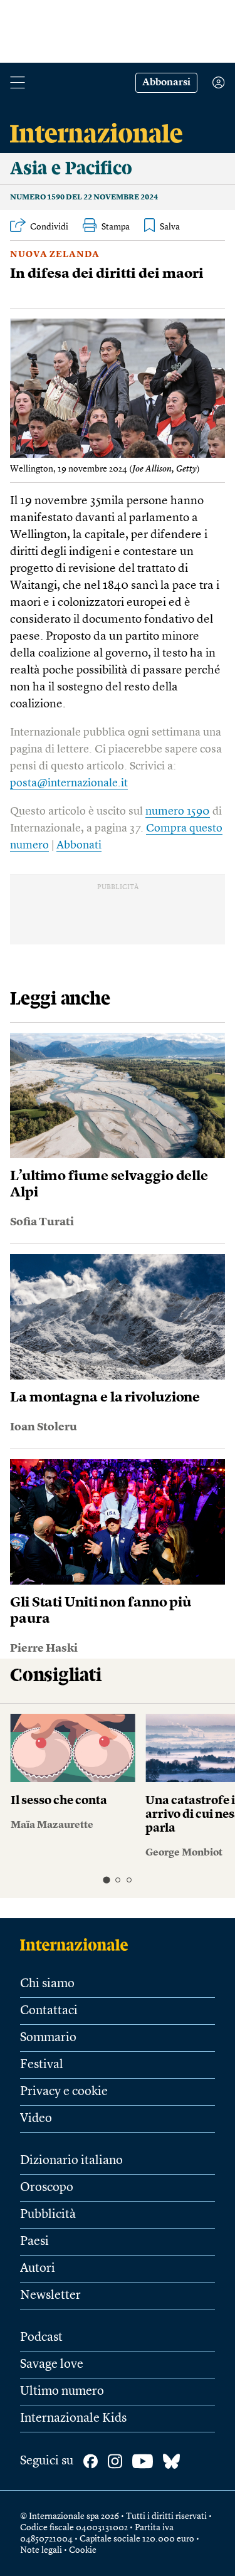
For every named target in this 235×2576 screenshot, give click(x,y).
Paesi (34, 2242)
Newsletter (50, 2296)
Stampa (116, 227)
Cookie (83, 2550)
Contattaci (49, 2011)
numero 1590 (178, 811)
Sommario (48, 2038)
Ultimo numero (62, 2392)
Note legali (41, 2550)
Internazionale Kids (73, 2419)
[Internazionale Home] (78, 1945)
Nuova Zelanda (55, 255)
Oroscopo (47, 2188)
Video (36, 2119)
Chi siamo (47, 1984)
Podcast (41, 2338)
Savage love (52, 2365)
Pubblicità (48, 2215)
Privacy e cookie (64, 2092)
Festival (42, 2065)
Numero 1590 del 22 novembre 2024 (84, 198)
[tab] (106, 1880)
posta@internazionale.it (69, 783)
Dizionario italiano (71, 2161)
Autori (38, 2269)
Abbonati (79, 845)
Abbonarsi (166, 83)
